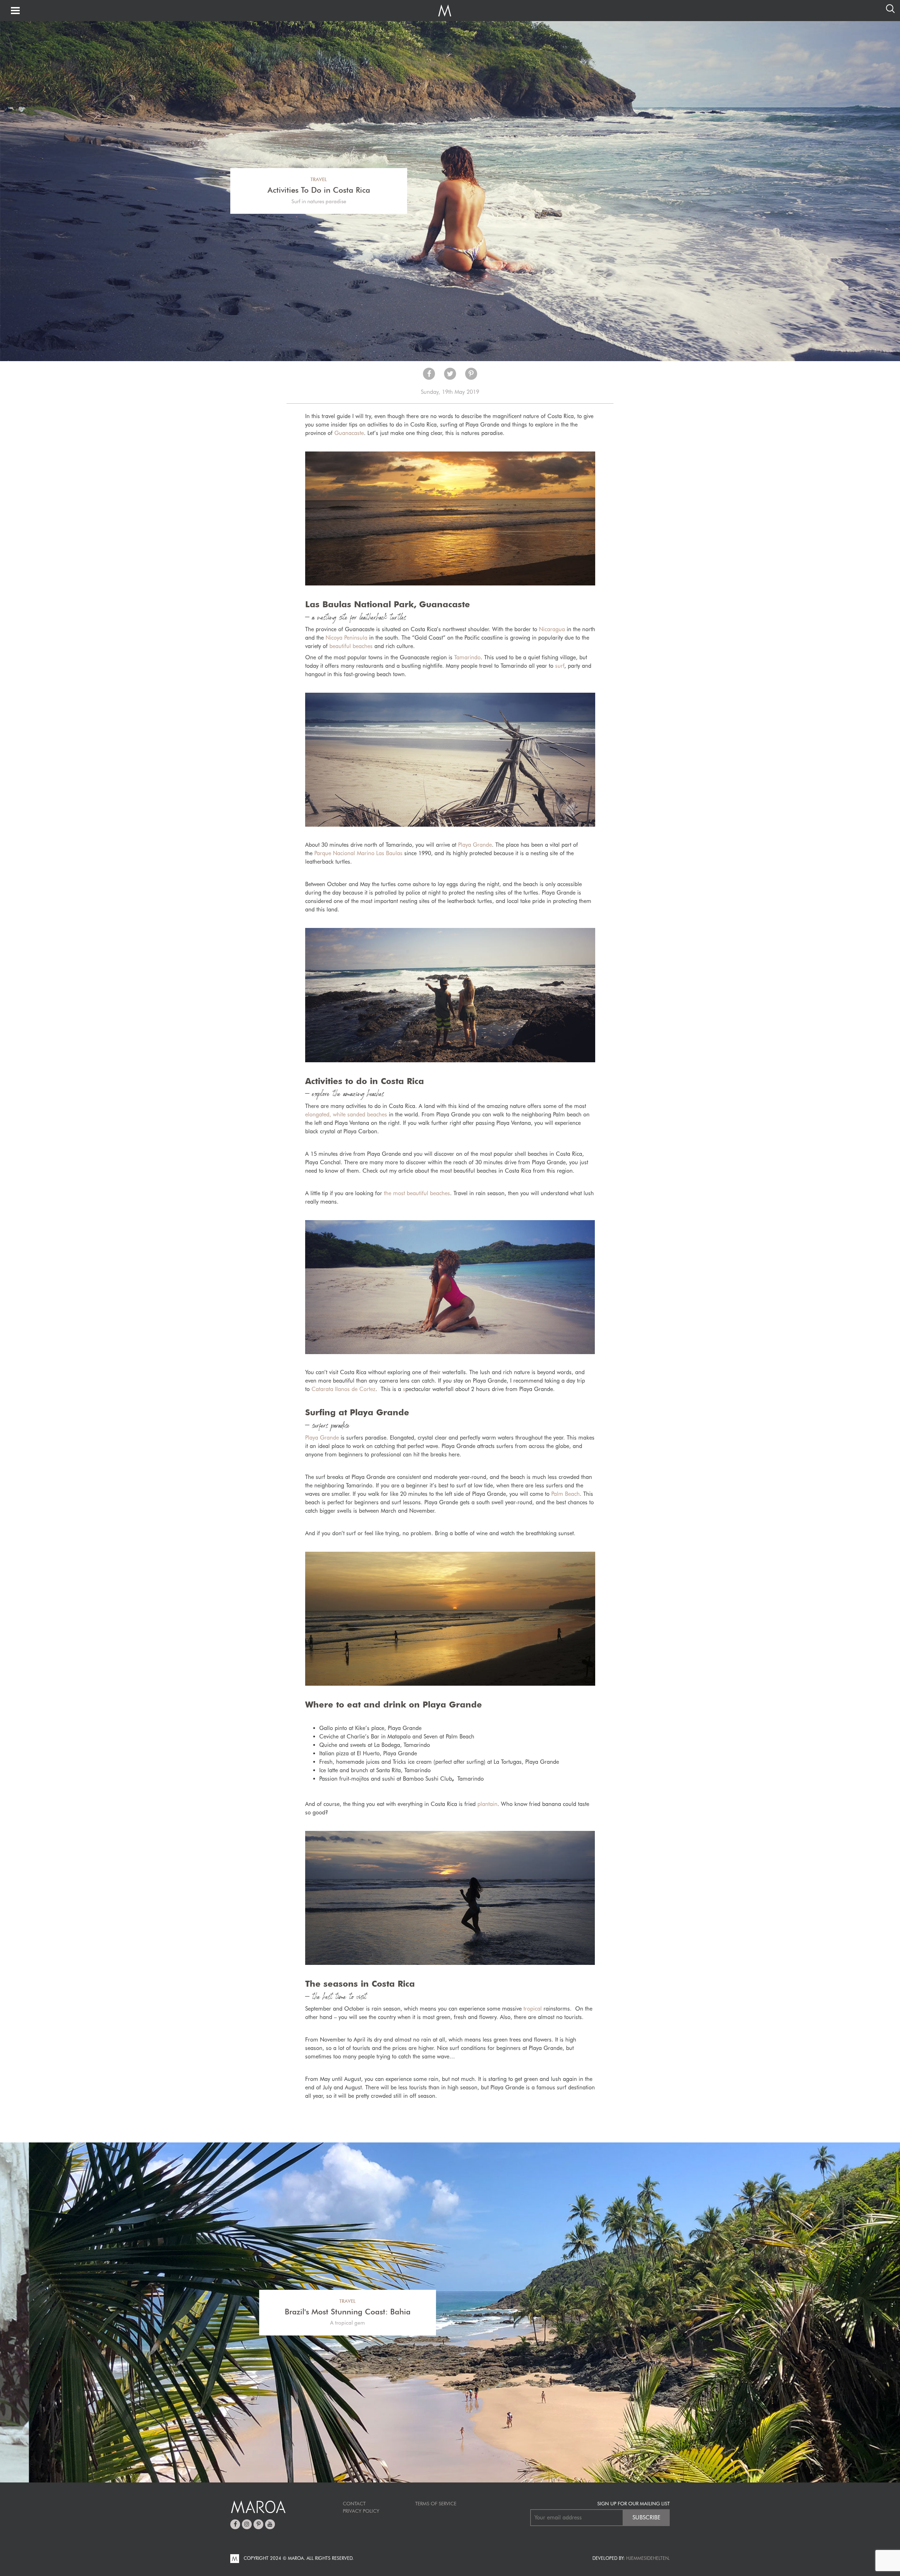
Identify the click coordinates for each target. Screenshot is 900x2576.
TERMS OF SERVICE (436, 2504)
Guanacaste (349, 433)
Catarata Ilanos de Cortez (343, 1389)
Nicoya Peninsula (346, 638)
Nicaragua (552, 629)
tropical (533, 2009)
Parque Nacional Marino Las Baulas (359, 853)
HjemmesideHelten (647, 2558)
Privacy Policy (361, 2511)
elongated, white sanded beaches (346, 1114)
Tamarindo (467, 657)
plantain (487, 1804)
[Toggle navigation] (15, 11)
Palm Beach (565, 1494)
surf (560, 666)
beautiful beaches (351, 646)
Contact (354, 2504)
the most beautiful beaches (417, 1193)
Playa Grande (475, 845)
